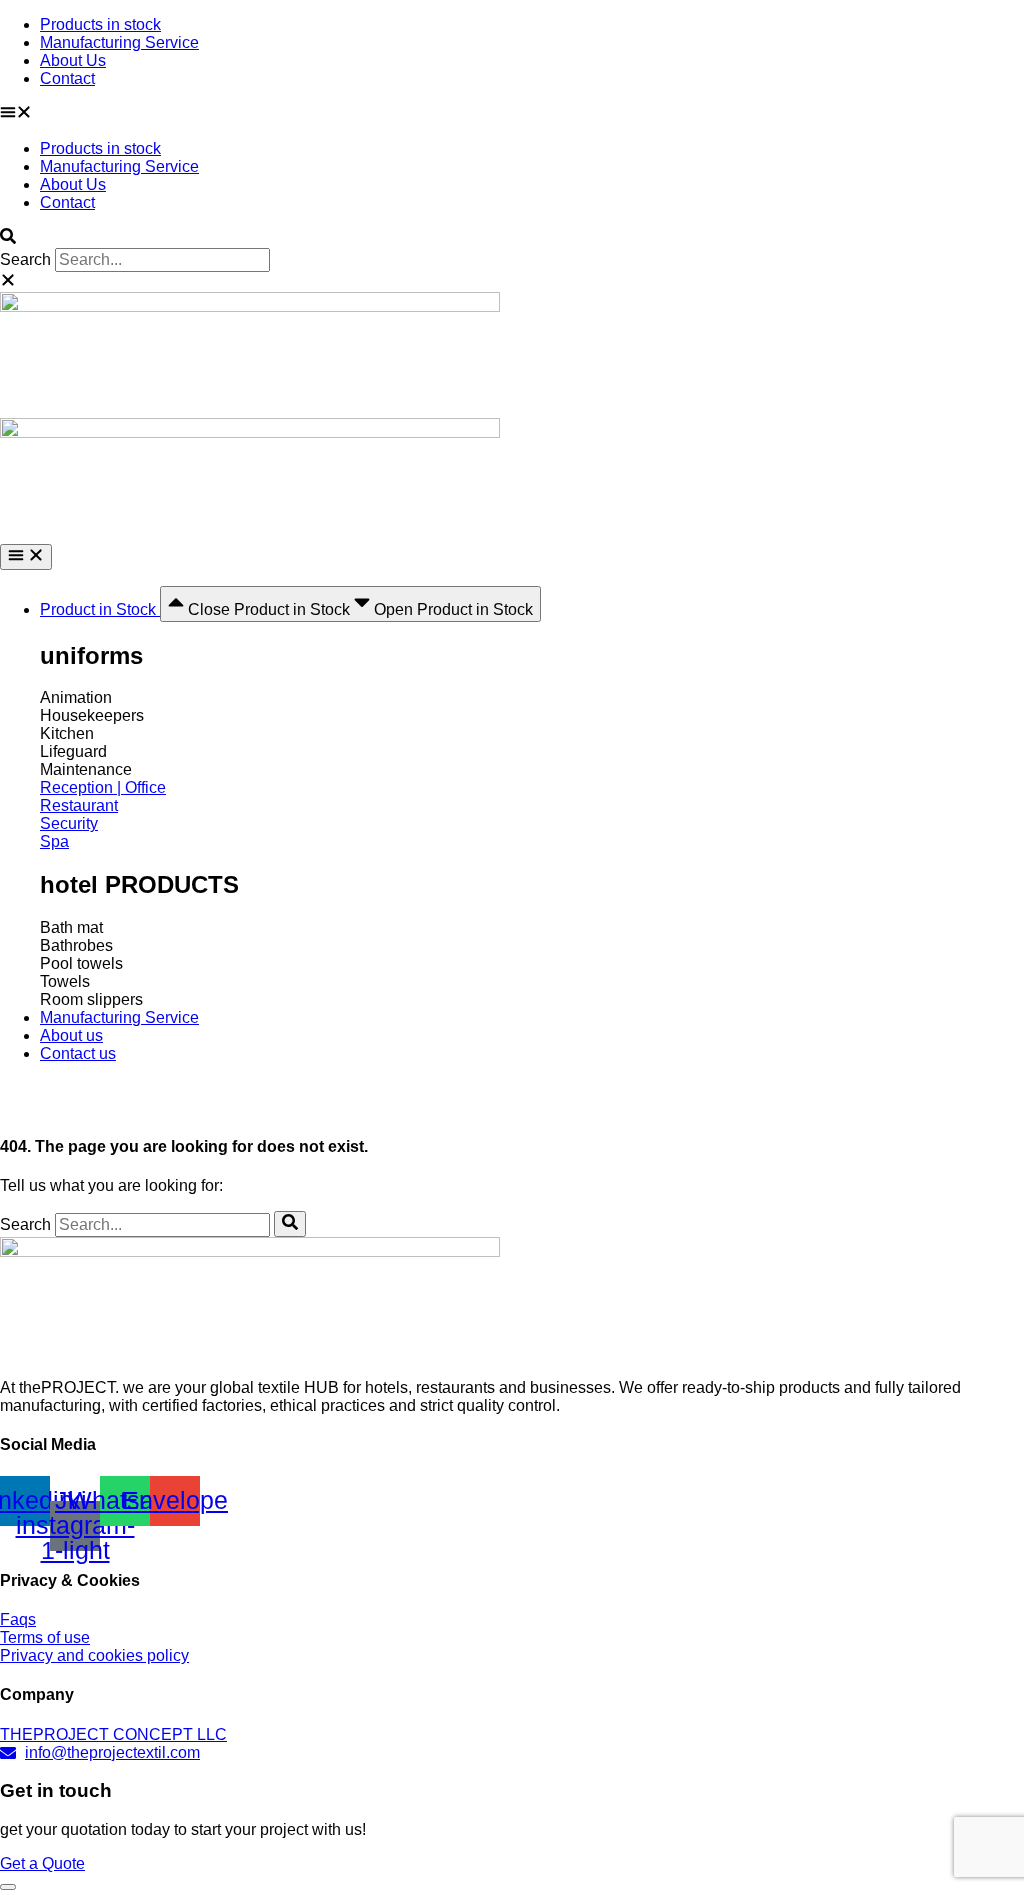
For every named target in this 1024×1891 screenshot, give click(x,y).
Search (25, 259)
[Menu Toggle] (26, 557)
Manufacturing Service (119, 42)
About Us (73, 60)
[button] (512, 114)
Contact (67, 78)
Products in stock (100, 24)
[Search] (290, 1224)
